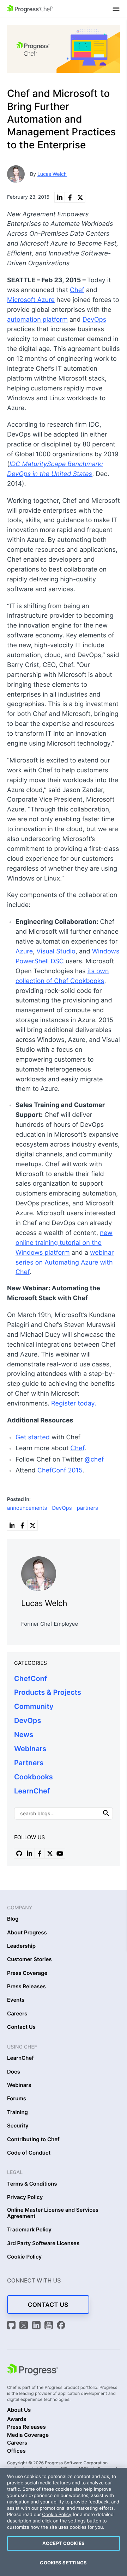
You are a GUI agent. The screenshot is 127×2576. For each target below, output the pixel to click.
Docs (14, 2072)
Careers (17, 2014)
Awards (17, 2419)
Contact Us (21, 2027)
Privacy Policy (25, 2197)
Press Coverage (27, 1973)
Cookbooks (34, 1777)
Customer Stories (29, 1959)
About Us (19, 2410)
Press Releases (26, 1987)
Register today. (74, 1404)
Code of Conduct (29, 2153)
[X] (25, 2326)
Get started (34, 1437)
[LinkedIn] (37, 2326)
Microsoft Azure (31, 300)
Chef (77, 290)
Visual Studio (56, 952)
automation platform (37, 320)
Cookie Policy (24, 2257)
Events (16, 2000)
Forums (17, 2099)
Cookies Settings (63, 2563)
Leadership (21, 1946)
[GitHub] (12, 2326)
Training (17, 2112)
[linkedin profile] (29, 1853)
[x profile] (50, 1853)
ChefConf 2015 (60, 1471)
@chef (94, 1460)
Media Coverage (28, 2435)
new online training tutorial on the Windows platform (64, 1243)
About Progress (27, 1933)
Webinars (30, 1749)
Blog (13, 1919)
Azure (24, 952)
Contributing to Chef (33, 2139)
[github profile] (19, 1853)
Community (34, 1706)
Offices (16, 2451)
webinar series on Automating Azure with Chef (65, 1263)
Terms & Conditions (32, 2184)
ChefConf (31, 1679)
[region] (64, 2522)
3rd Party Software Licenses (43, 2243)
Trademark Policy (29, 2230)
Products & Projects (48, 1692)
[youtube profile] (60, 1853)
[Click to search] (106, 1813)
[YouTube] (50, 2326)
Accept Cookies (64, 2543)
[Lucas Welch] (64, 1572)
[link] (60, 197)
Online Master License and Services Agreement (53, 2213)
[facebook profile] (40, 1853)
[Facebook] (61, 2326)
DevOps (94, 320)
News (24, 1735)
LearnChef (32, 1791)
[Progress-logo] (32, 2371)
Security (18, 2126)
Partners (29, 1763)
